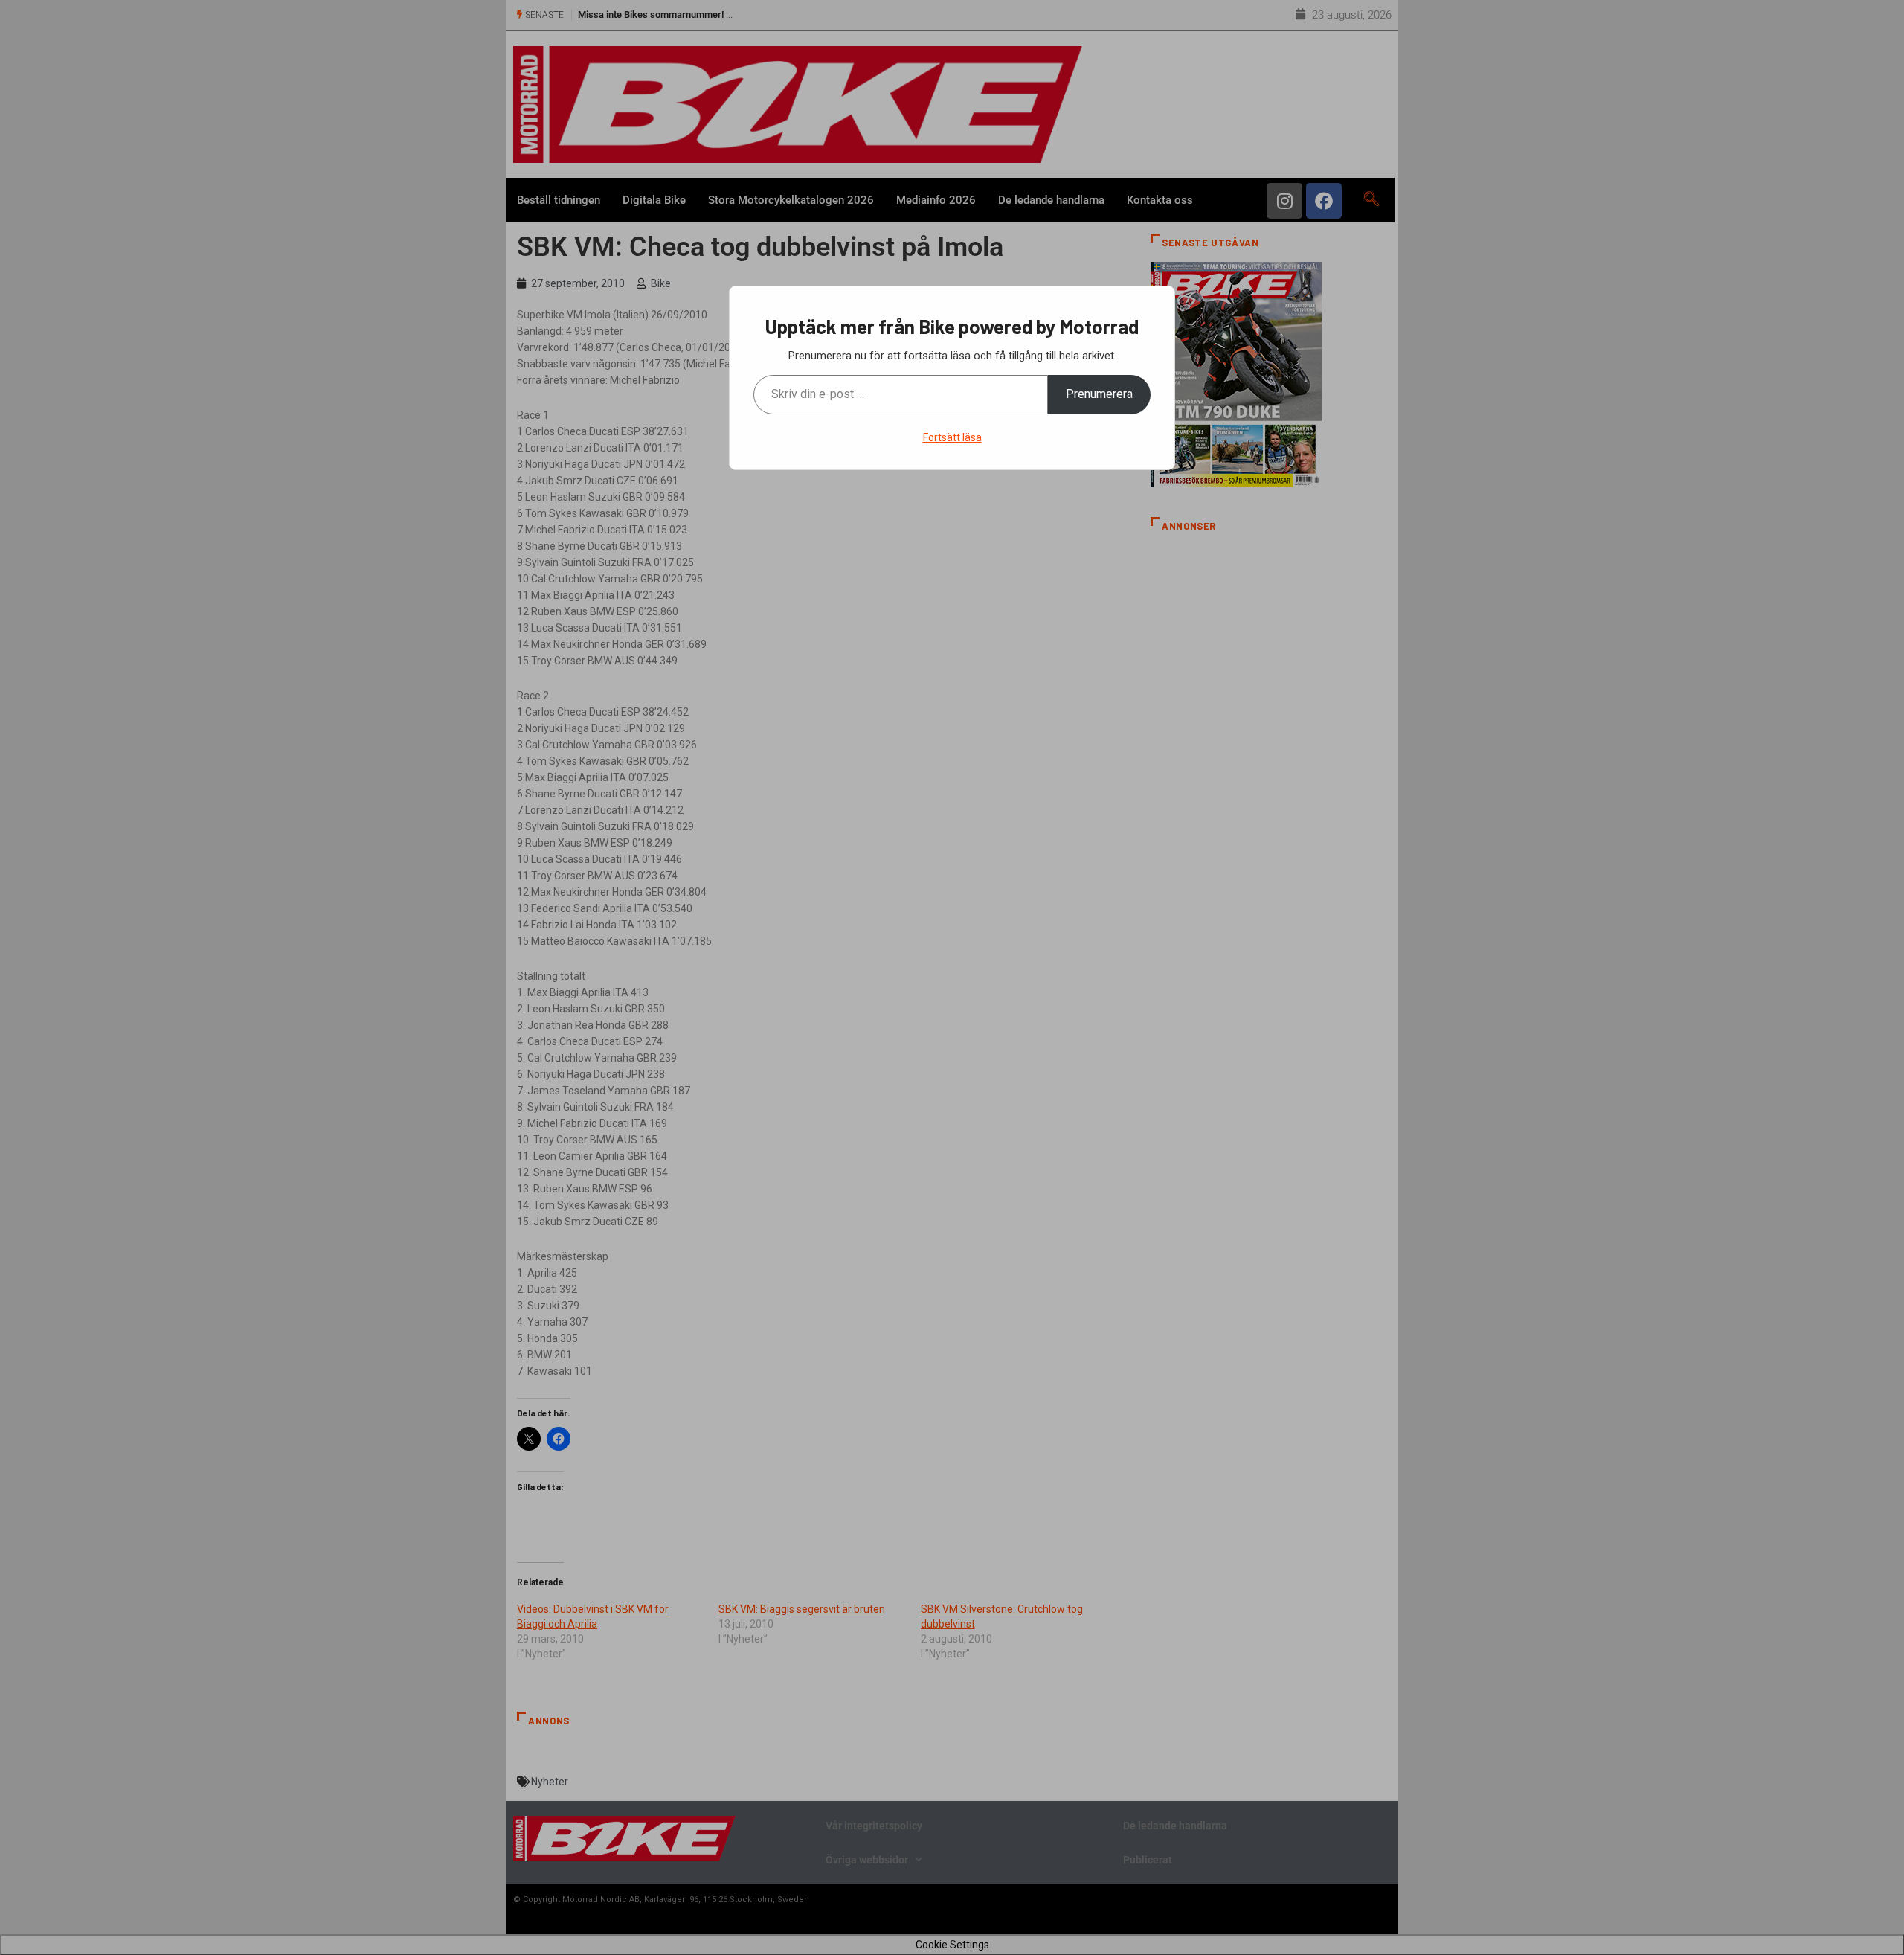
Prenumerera (1099, 394)
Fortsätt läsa (952, 437)
